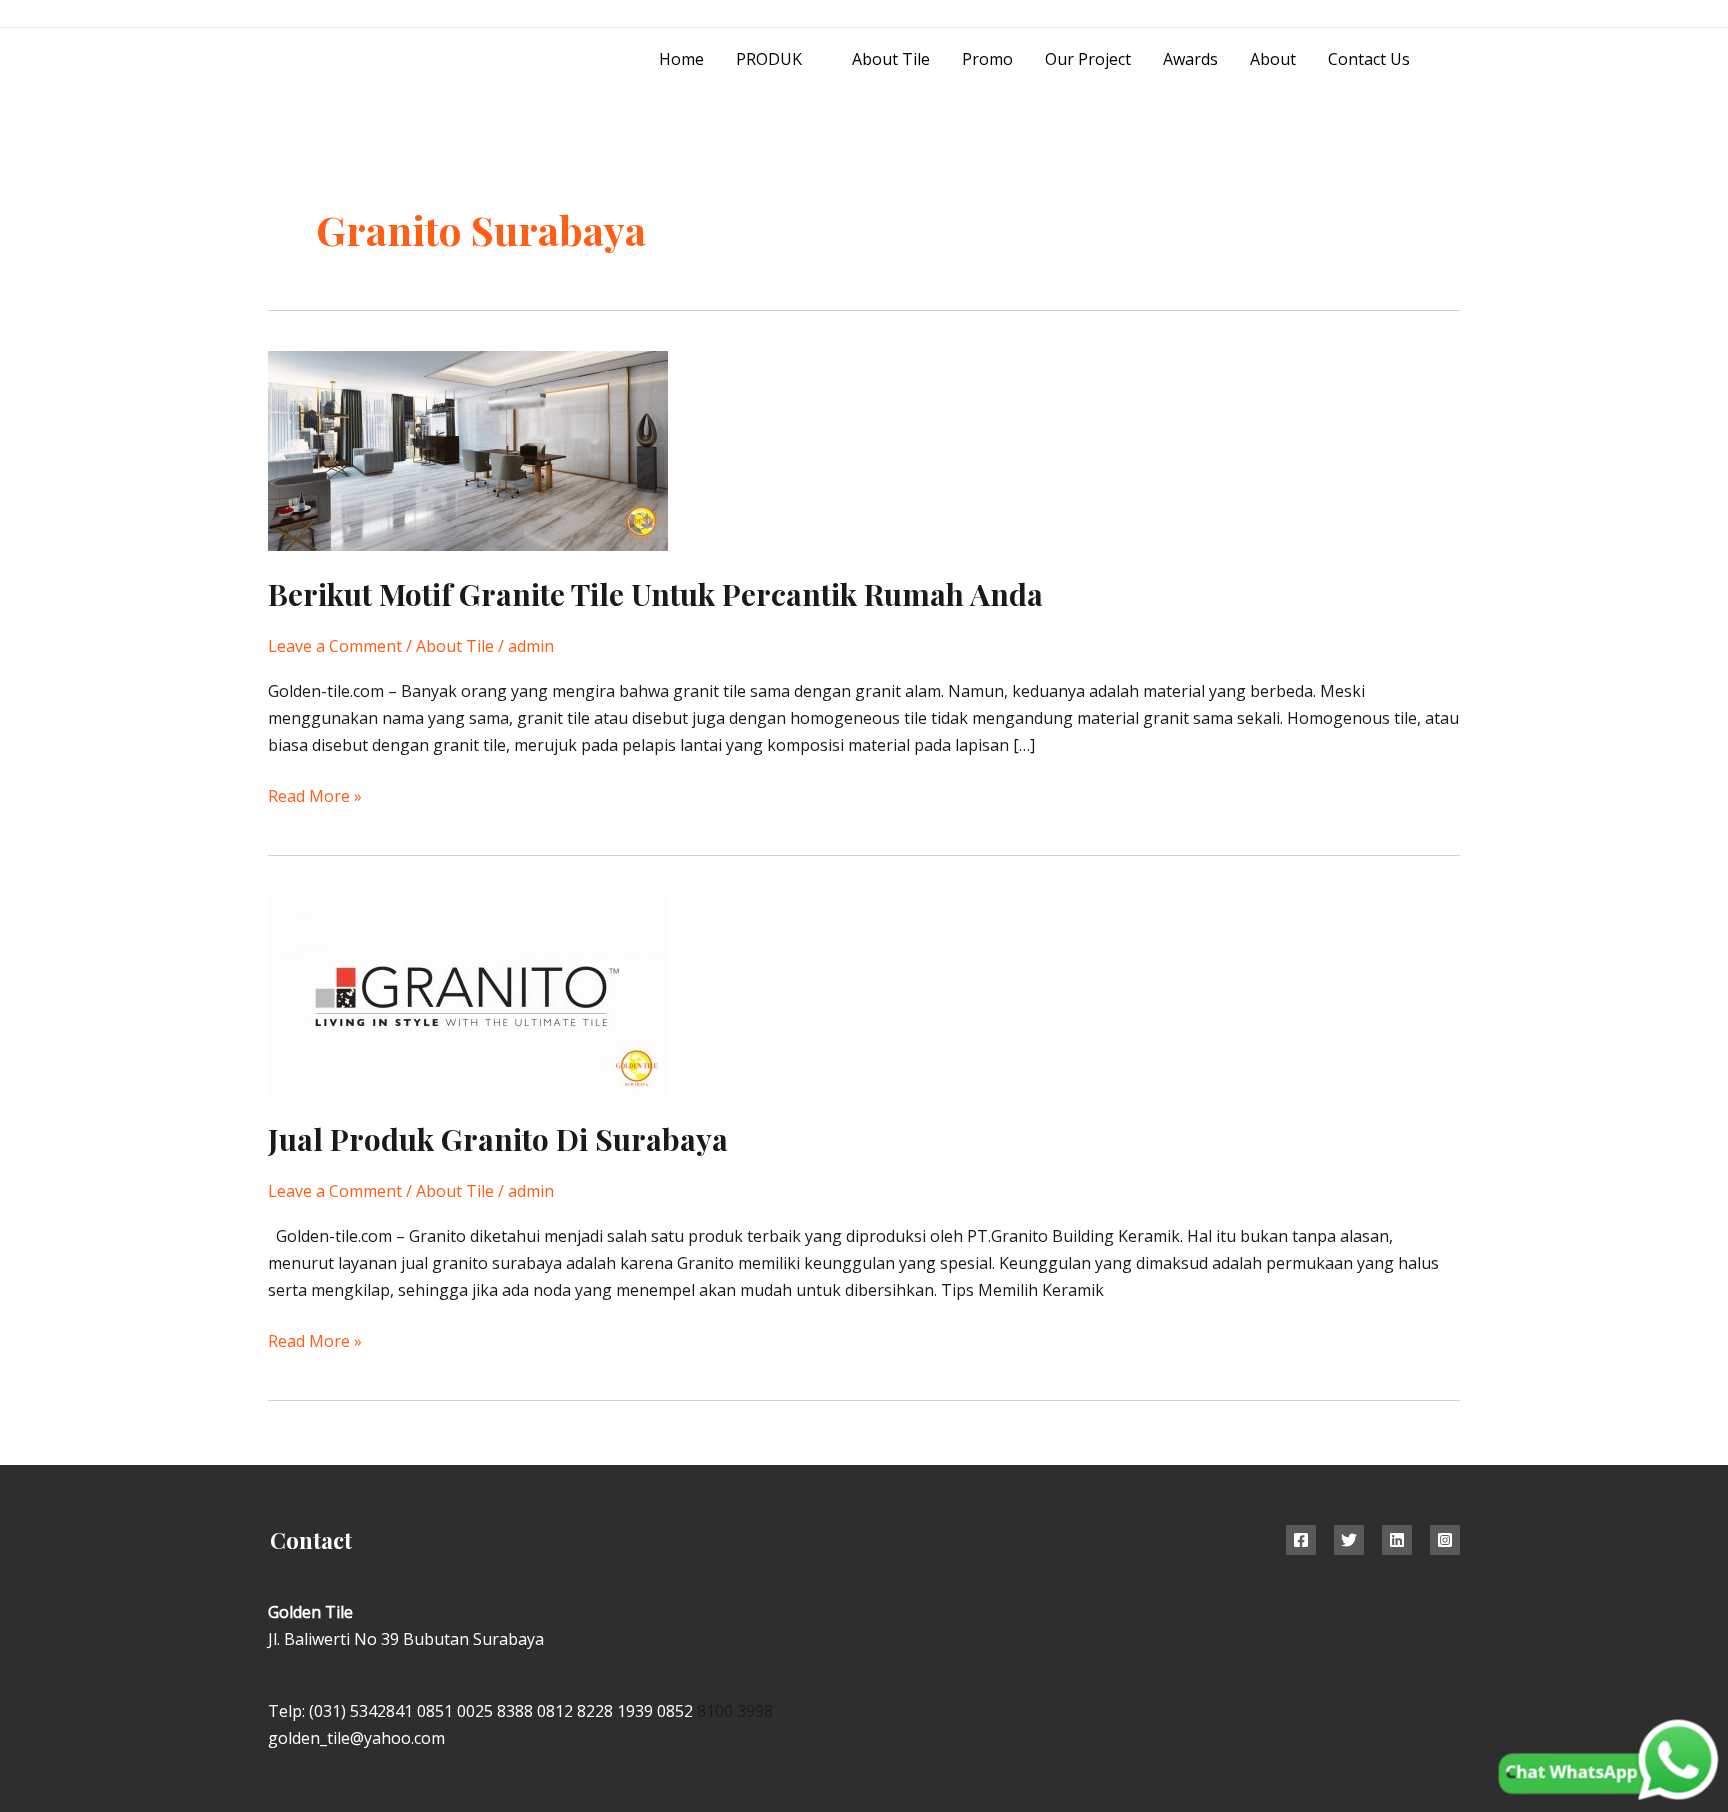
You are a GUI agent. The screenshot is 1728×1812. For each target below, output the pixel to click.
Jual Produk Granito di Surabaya (498, 1139)
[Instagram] (1407, 14)
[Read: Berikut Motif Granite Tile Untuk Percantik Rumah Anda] (468, 450)
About (1273, 59)
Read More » (315, 795)
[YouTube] (1452, 14)
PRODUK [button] (769, 59)
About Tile (891, 59)
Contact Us (1369, 59)
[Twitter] (1349, 1540)
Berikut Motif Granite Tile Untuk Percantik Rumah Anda (655, 594)
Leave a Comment (335, 646)
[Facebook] (1301, 1540)
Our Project (1088, 59)
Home (681, 59)
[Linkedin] (1397, 1540)
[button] (1453, 59)
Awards (1190, 59)
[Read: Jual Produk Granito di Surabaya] (468, 995)
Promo (987, 59)
